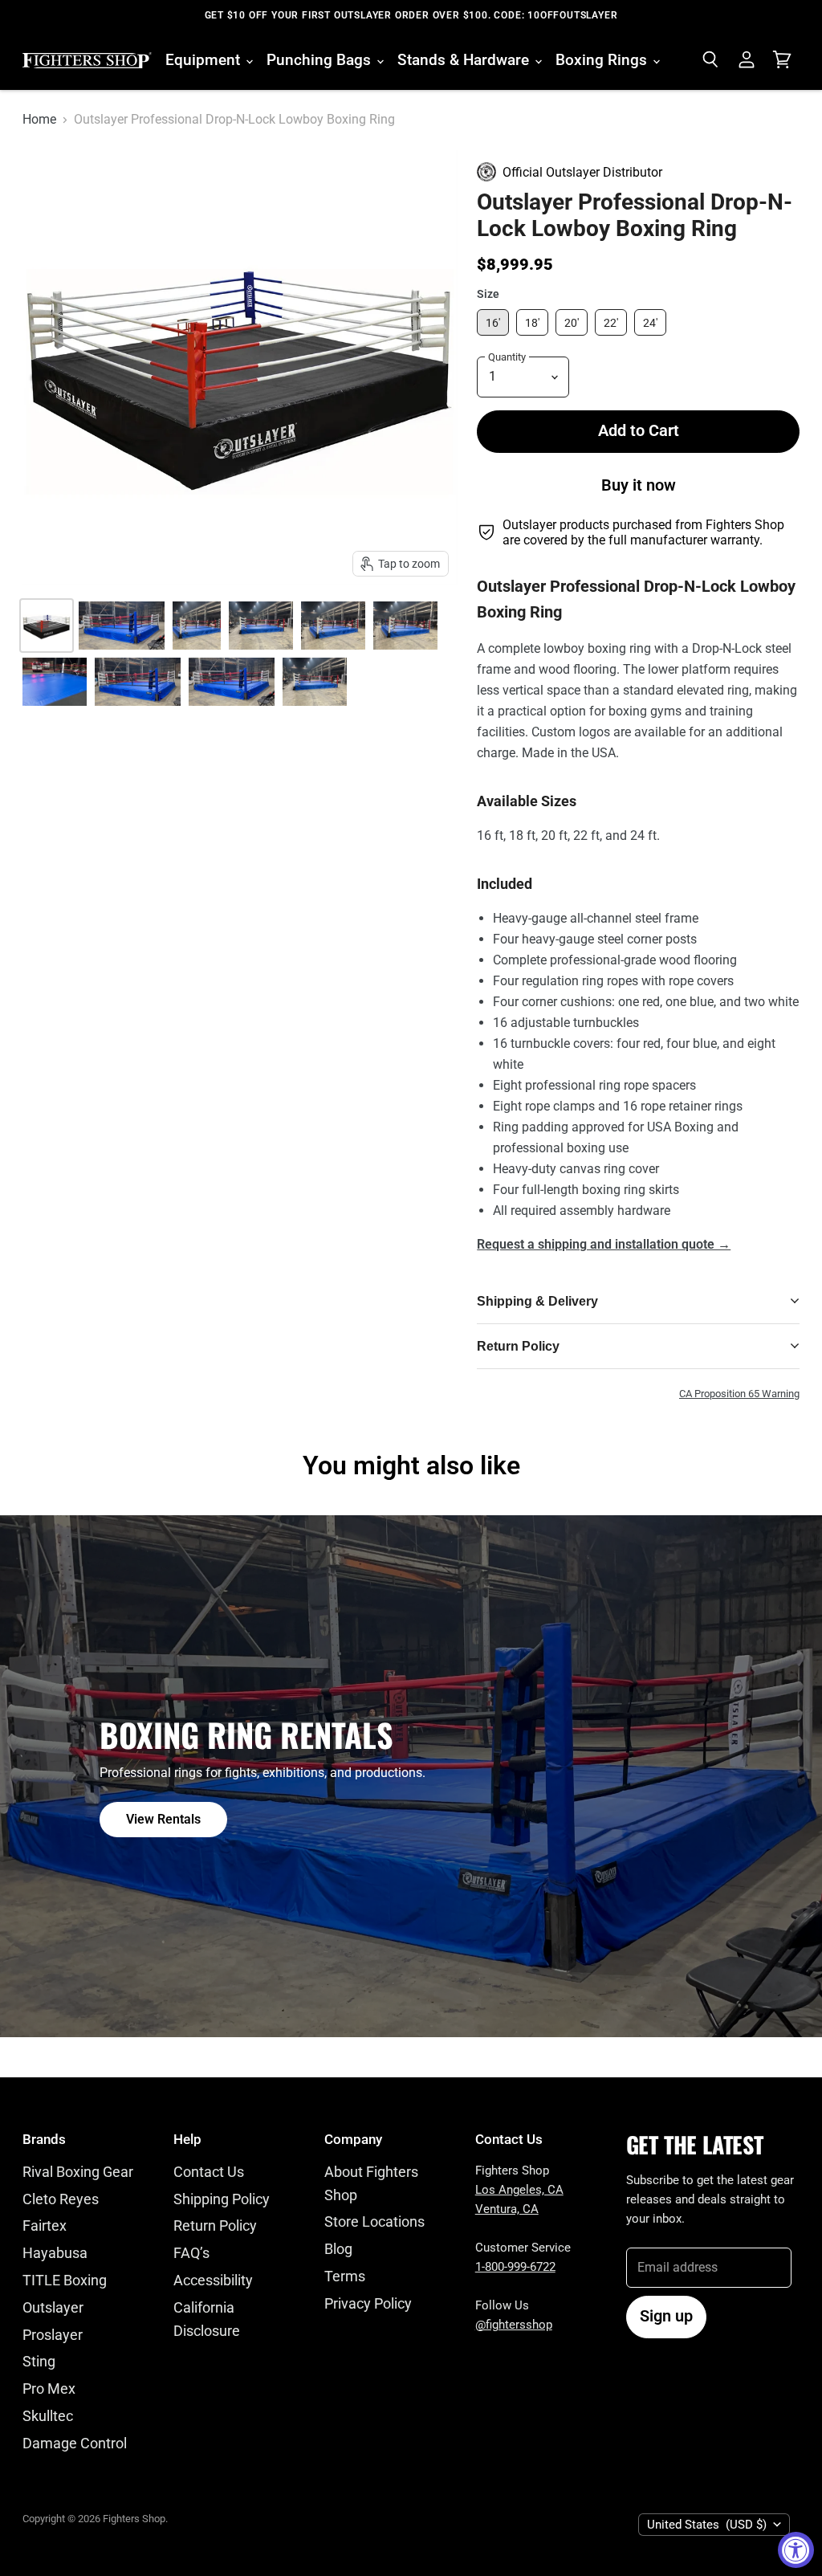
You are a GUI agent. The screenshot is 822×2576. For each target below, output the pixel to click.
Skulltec (48, 2416)
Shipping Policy (222, 2199)
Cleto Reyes (61, 2199)
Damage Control (75, 2443)
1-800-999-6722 (515, 2267)
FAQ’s (191, 2253)
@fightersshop (514, 2325)
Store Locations (374, 2221)
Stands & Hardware (465, 60)
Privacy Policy (368, 2303)
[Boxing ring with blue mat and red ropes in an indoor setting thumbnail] (122, 626)
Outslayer (53, 2307)
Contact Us (209, 2172)
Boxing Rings (603, 60)
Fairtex (45, 2225)
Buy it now (639, 485)
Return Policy (215, 2225)
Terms (345, 2276)
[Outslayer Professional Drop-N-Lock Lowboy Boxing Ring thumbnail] (333, 626)
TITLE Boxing (65, 2280)
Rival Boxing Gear (78, 2172)
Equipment (205, 60)
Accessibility (213, 2280)
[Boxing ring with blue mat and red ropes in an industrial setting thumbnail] (261, 626)
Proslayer (53, 2335)
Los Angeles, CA (519, 2190)
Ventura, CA (507, 2209)
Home (39, 120)
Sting (39, 2361)
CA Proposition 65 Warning (739, 1394)
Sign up (666, 2316)
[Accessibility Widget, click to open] (796, 2550)
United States (707, 2525)
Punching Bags (321, 60)
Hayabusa (55, 2253)
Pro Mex (49, 2389)
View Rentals (163, 1819)
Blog (338, 2249)
